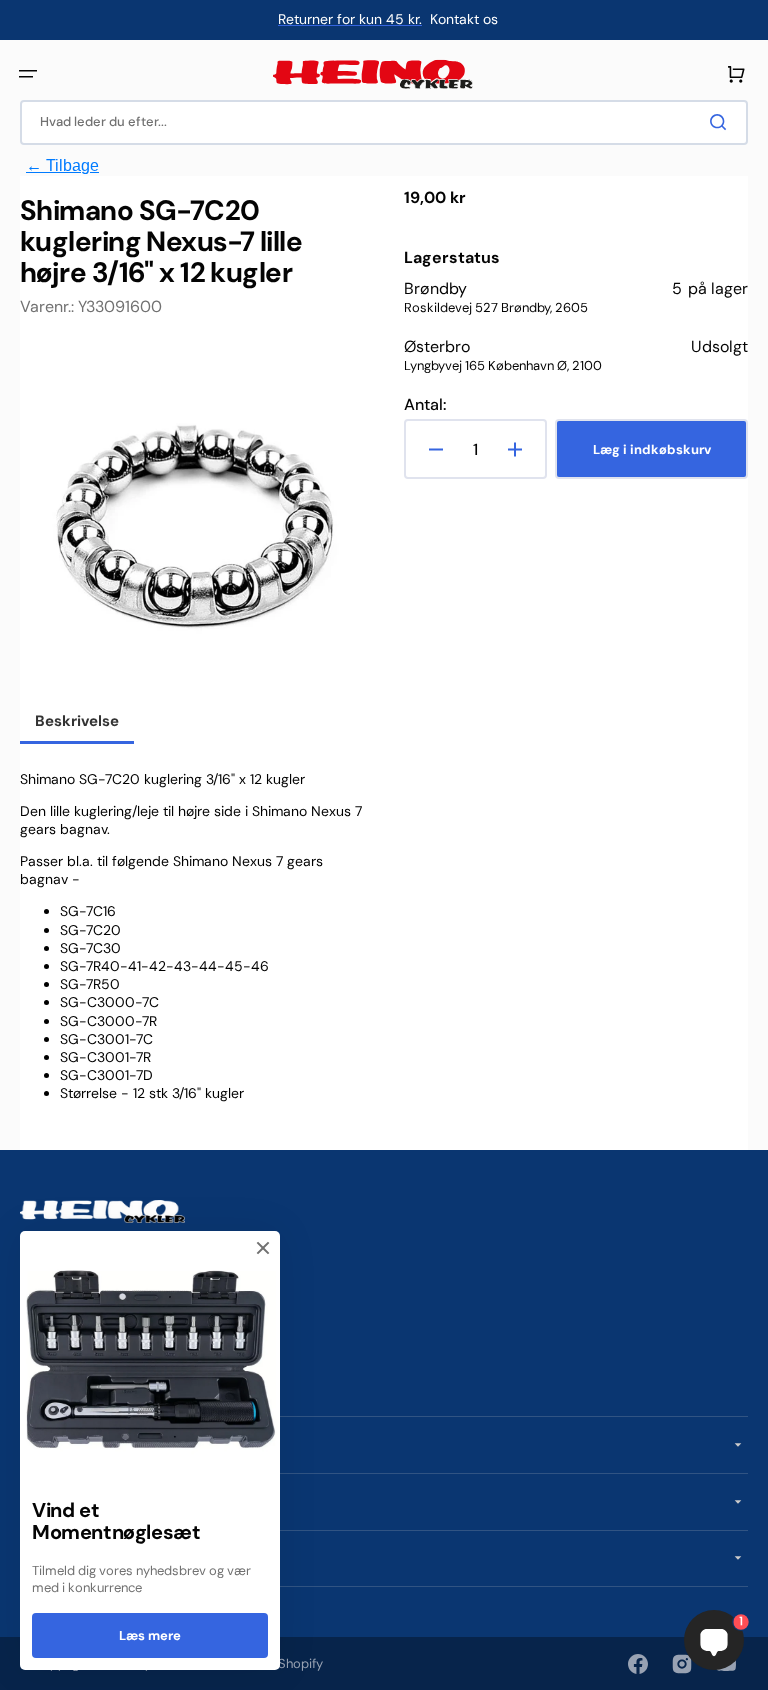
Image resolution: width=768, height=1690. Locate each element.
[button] (28, 74)
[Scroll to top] (26, 1664)
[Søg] (722, 122)
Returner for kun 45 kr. (350, 19)
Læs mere (150, 1635)
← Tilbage (62, 165)
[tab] (77, 723)
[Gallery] (192, 517)
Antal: (425, 405)
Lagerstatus (452, 258)
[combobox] (384, 122)
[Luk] (263, 1248)
